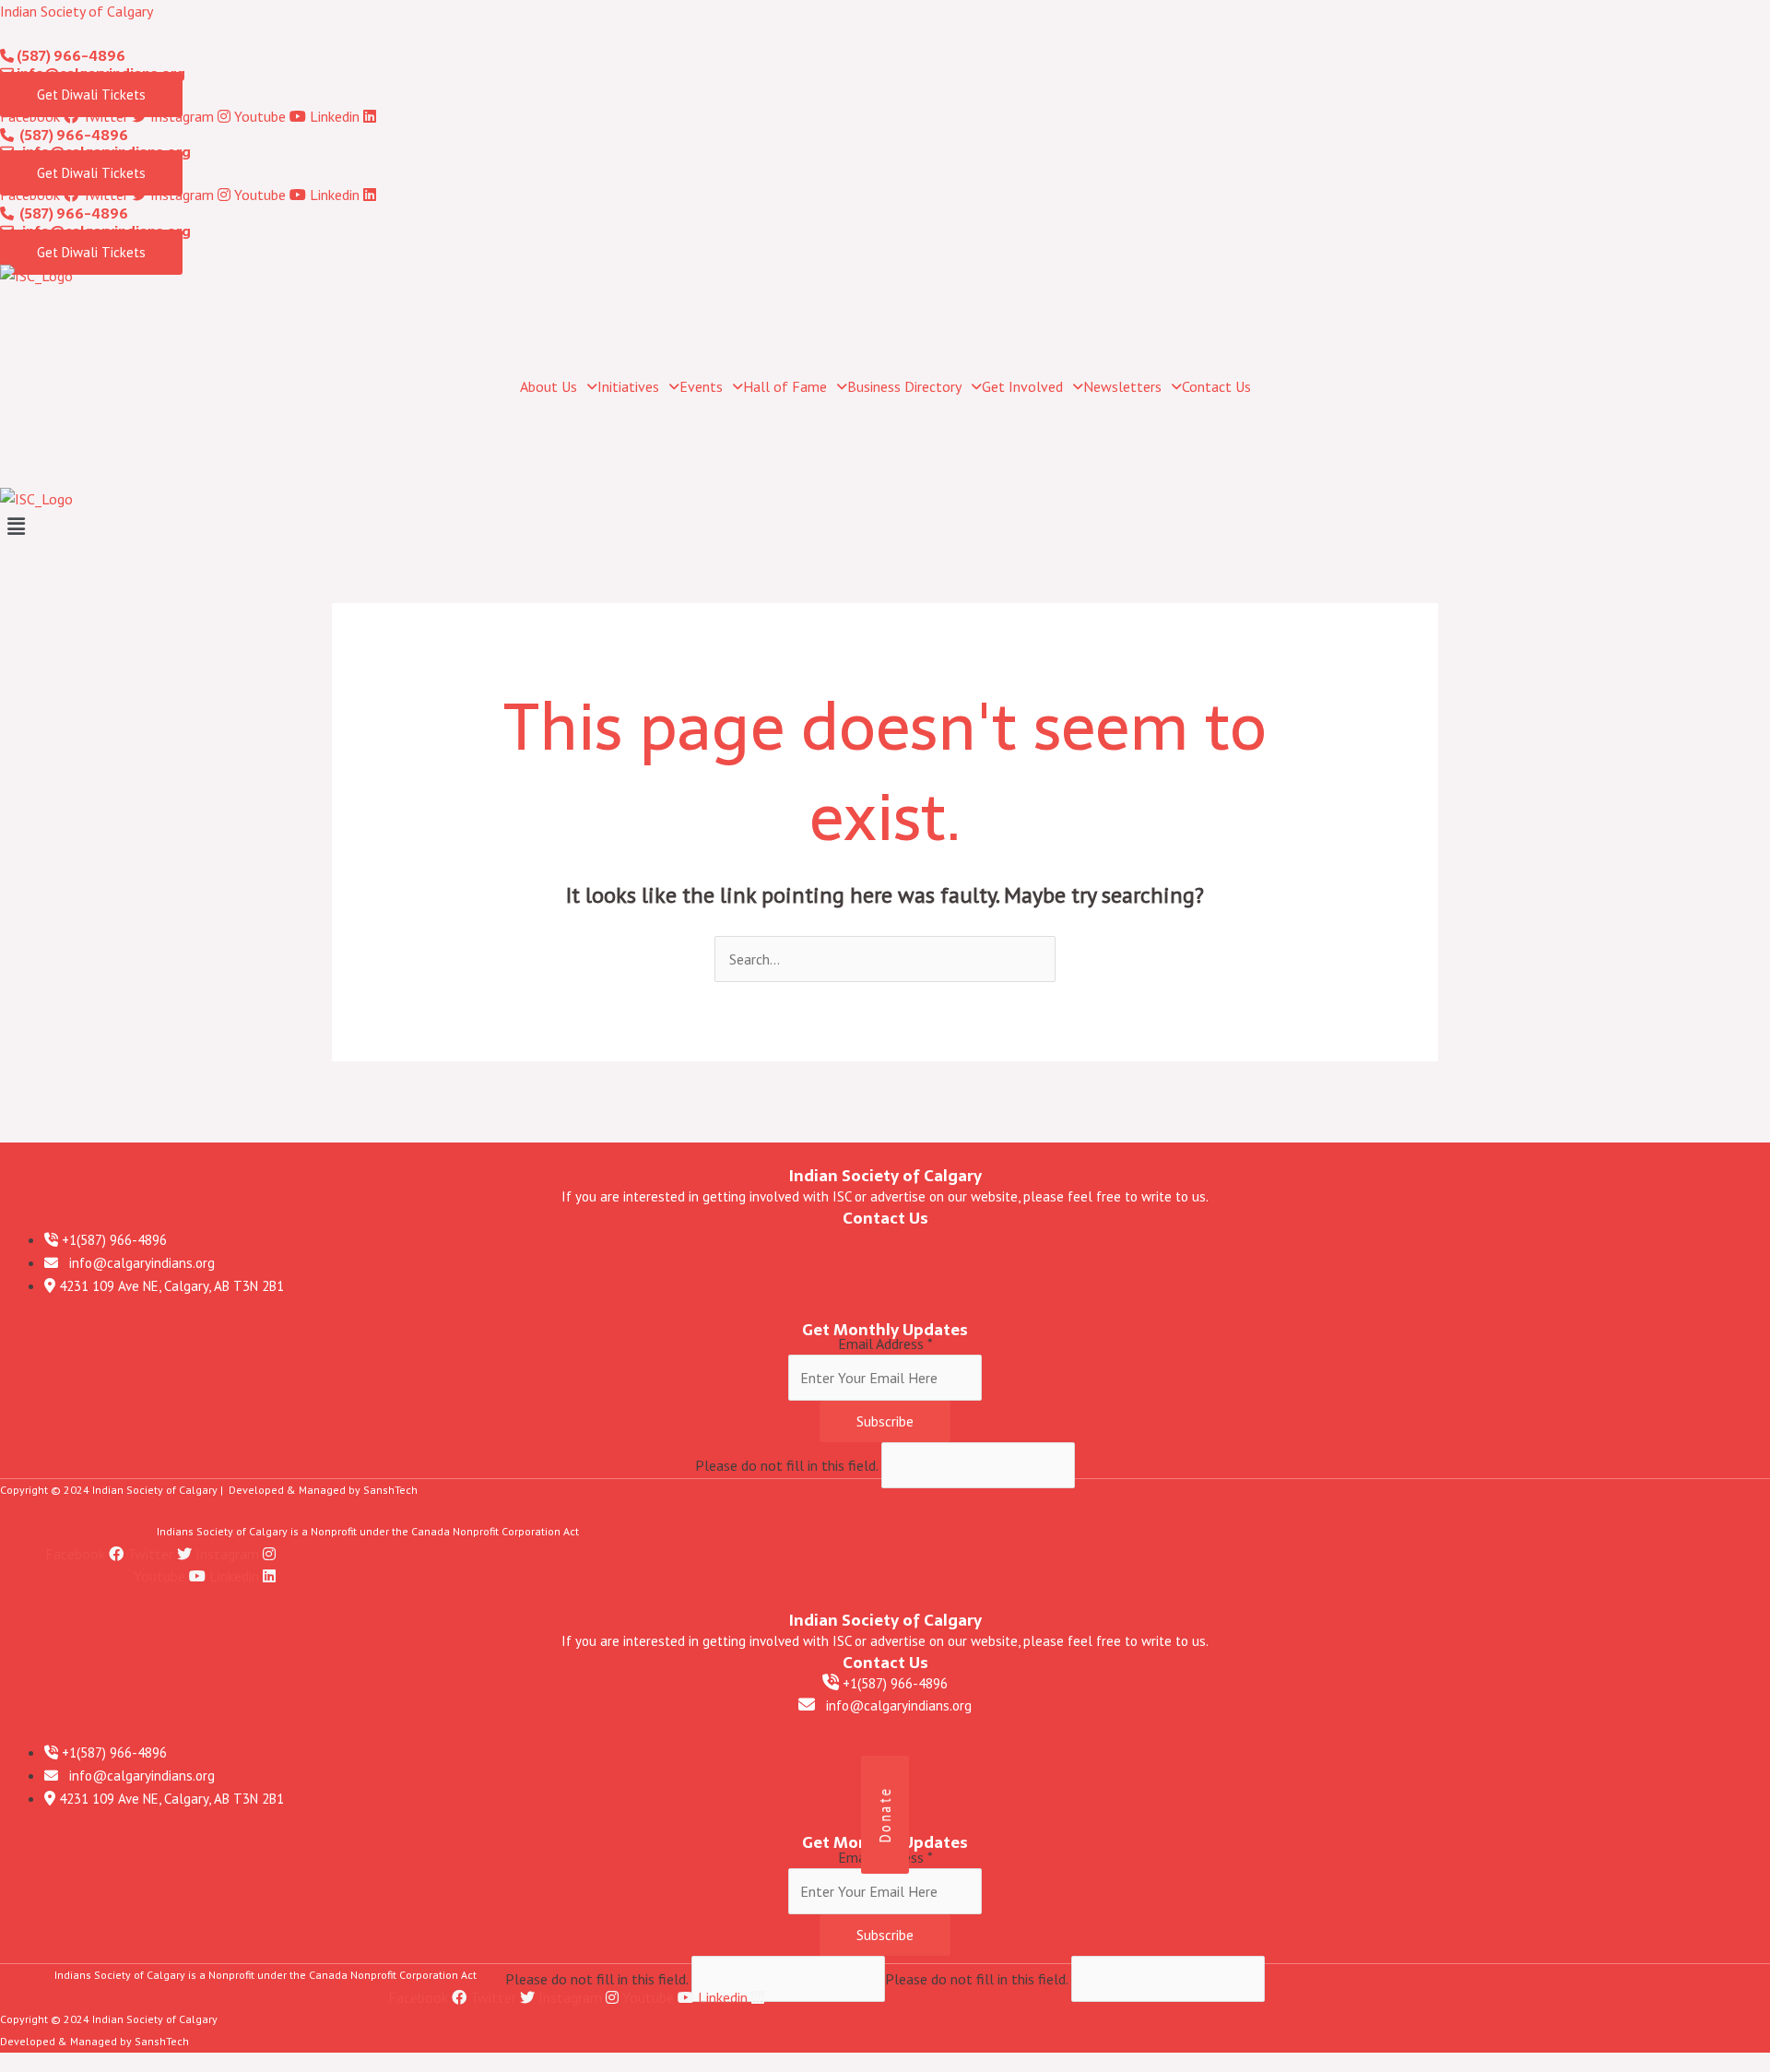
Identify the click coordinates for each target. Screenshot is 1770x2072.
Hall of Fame (785, 386)
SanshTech (390, 1490)
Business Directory (904, 386)
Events (701, 386)
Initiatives (628, 386)
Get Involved (1022, 386)
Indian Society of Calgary (77, 11)
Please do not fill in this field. (598, 1979)
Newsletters (1122, 386)
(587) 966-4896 (70, 56)
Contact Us (1216, 386)
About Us (549, 386)
